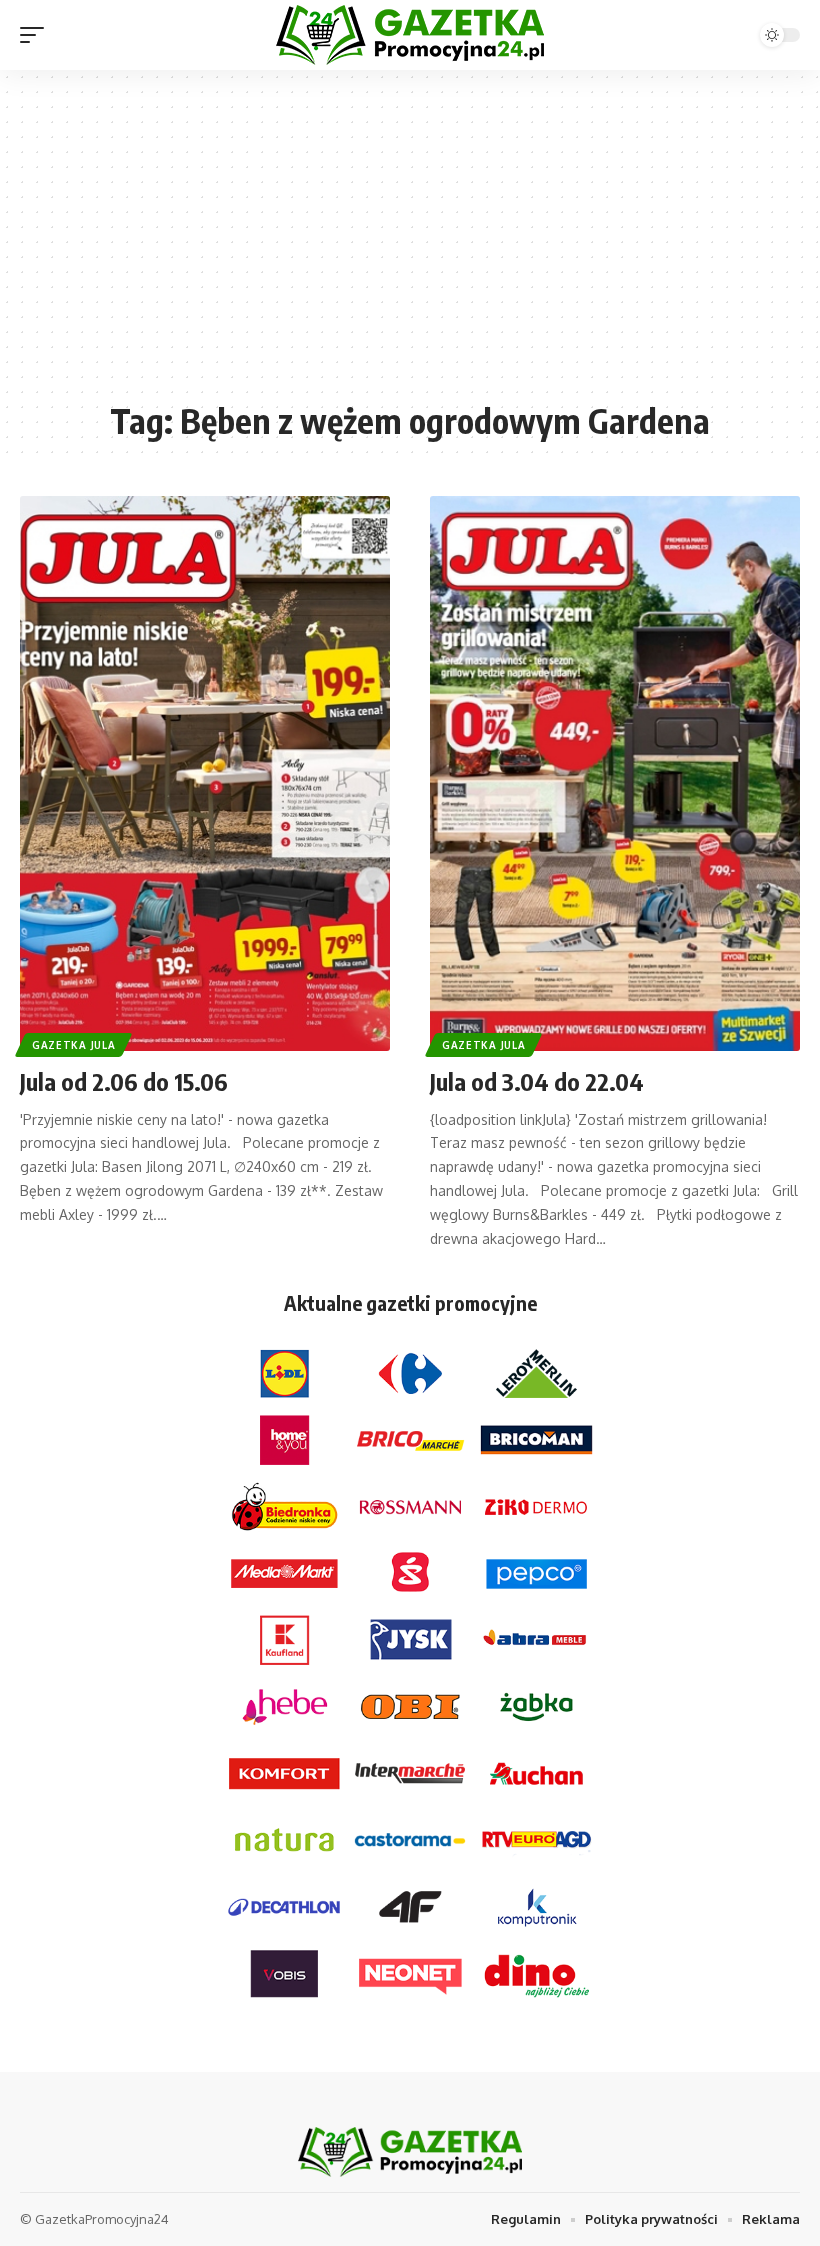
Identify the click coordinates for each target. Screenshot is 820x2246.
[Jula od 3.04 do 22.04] (615, 773)
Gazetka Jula (73, 1045)
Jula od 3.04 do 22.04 (537, 1081)
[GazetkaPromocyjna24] (410, 35)
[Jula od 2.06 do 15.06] (205, 773)
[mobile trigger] (37, 35)
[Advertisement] (410, 245)
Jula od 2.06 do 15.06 (124, 1081)
